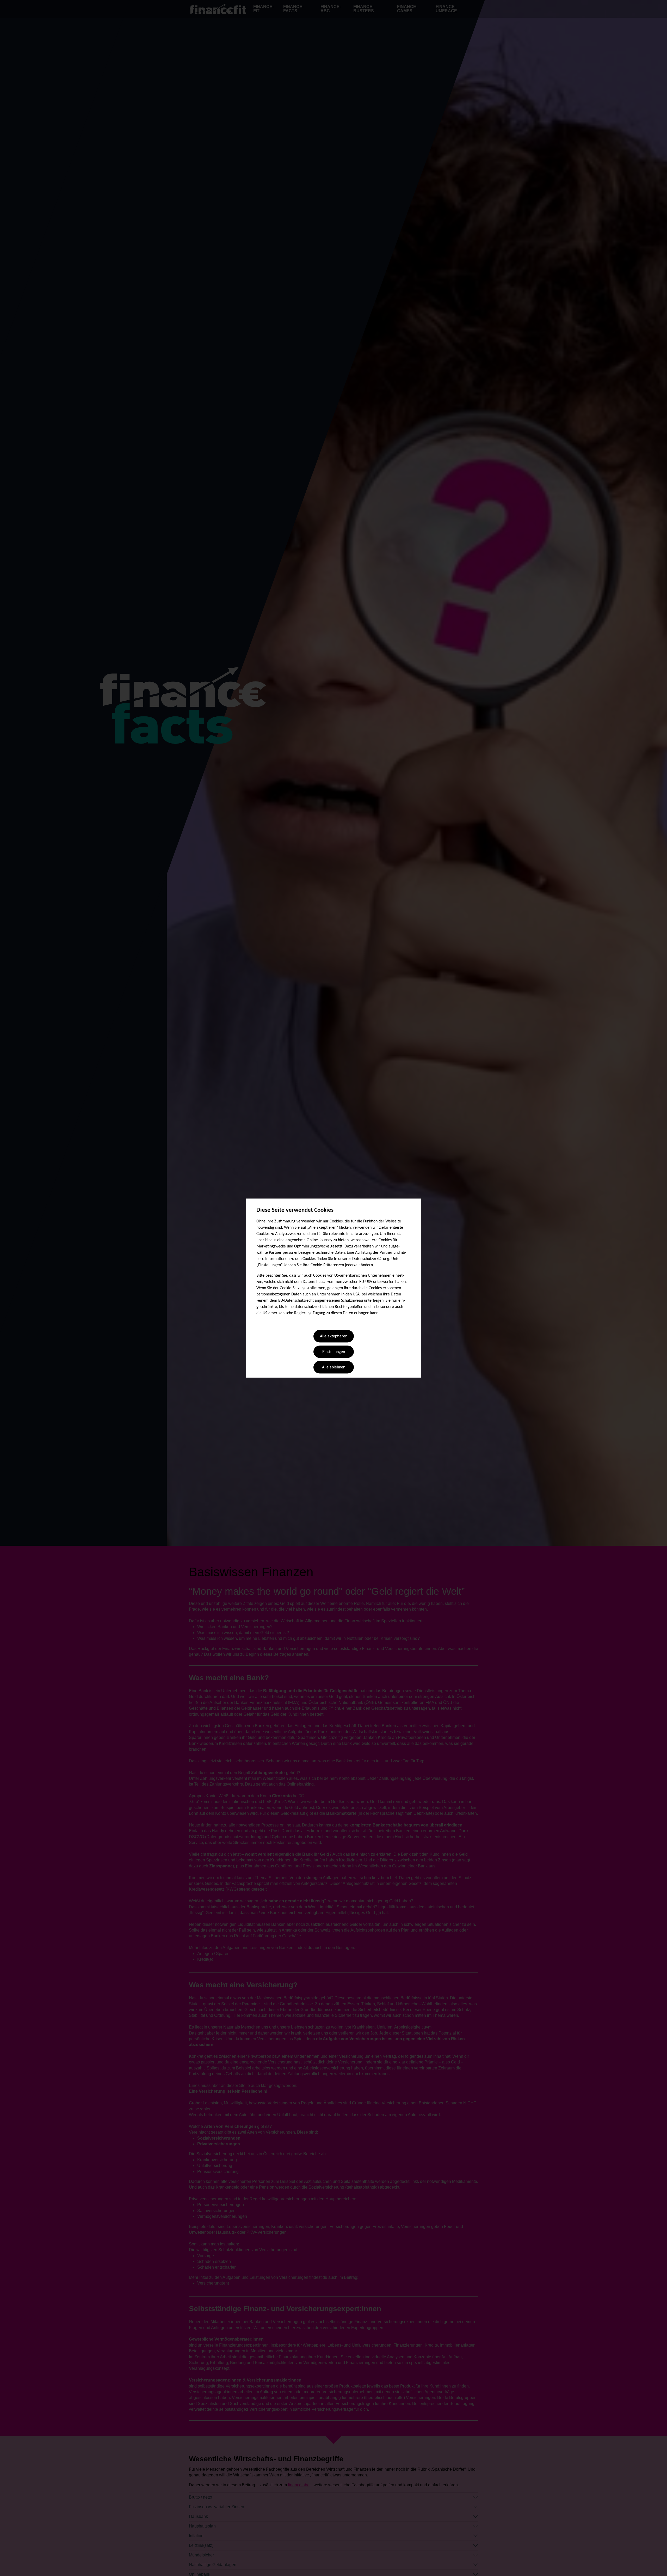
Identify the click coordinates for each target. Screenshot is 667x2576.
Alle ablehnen (334, 1368)
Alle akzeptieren (334, 1337)
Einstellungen (334, 1352)
